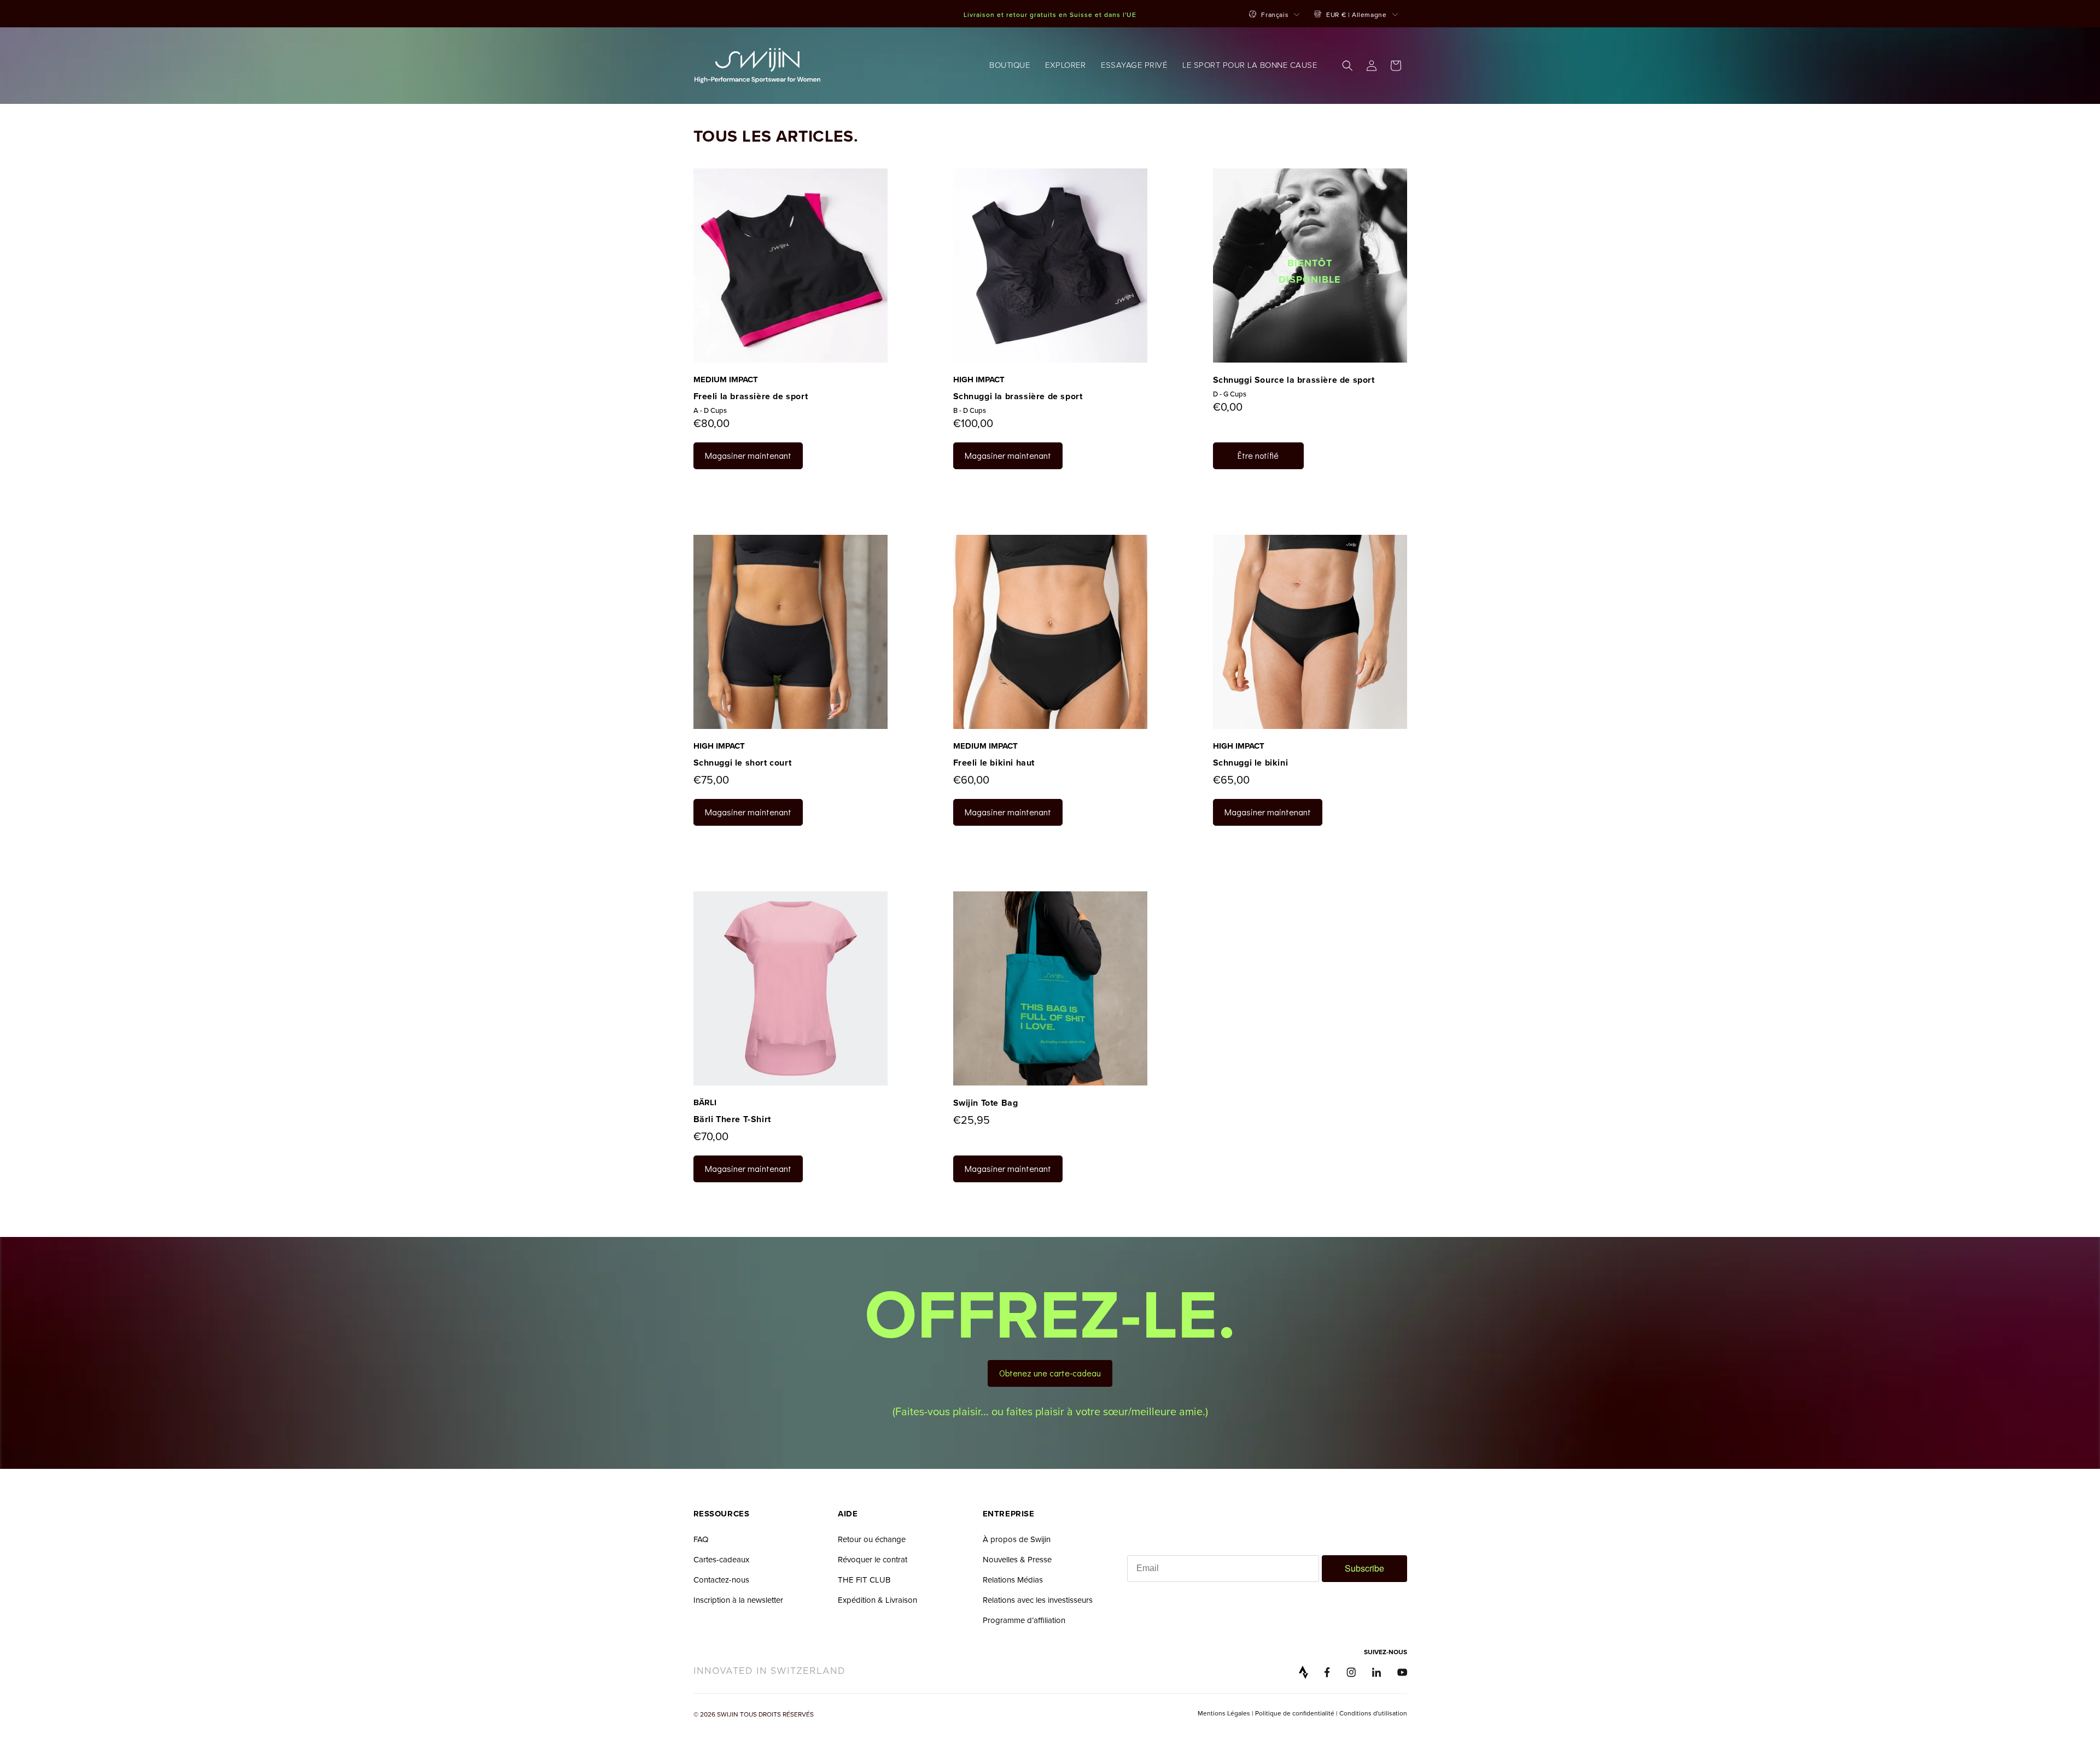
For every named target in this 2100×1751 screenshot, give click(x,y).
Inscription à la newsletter (738, 1600)
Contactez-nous (721, 1580)
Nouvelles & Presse (1017, 1559)
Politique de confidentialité (1295, 1713)
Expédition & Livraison (877, 1600)
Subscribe (1364, 1568)
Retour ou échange (872, 1539)
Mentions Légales (1225, 1713)
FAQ (701, 1539)
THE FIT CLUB (864, 1580)
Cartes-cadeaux (721, 1559)
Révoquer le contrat (873, 1559)
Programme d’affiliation (1024, 1620)
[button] (1010, 66)
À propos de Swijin (1017, 1539)
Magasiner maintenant (748, 455)
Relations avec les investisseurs (1038, 1600)
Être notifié (1258, 455)
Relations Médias (1013, 1580)
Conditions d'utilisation (1373, 1713)
